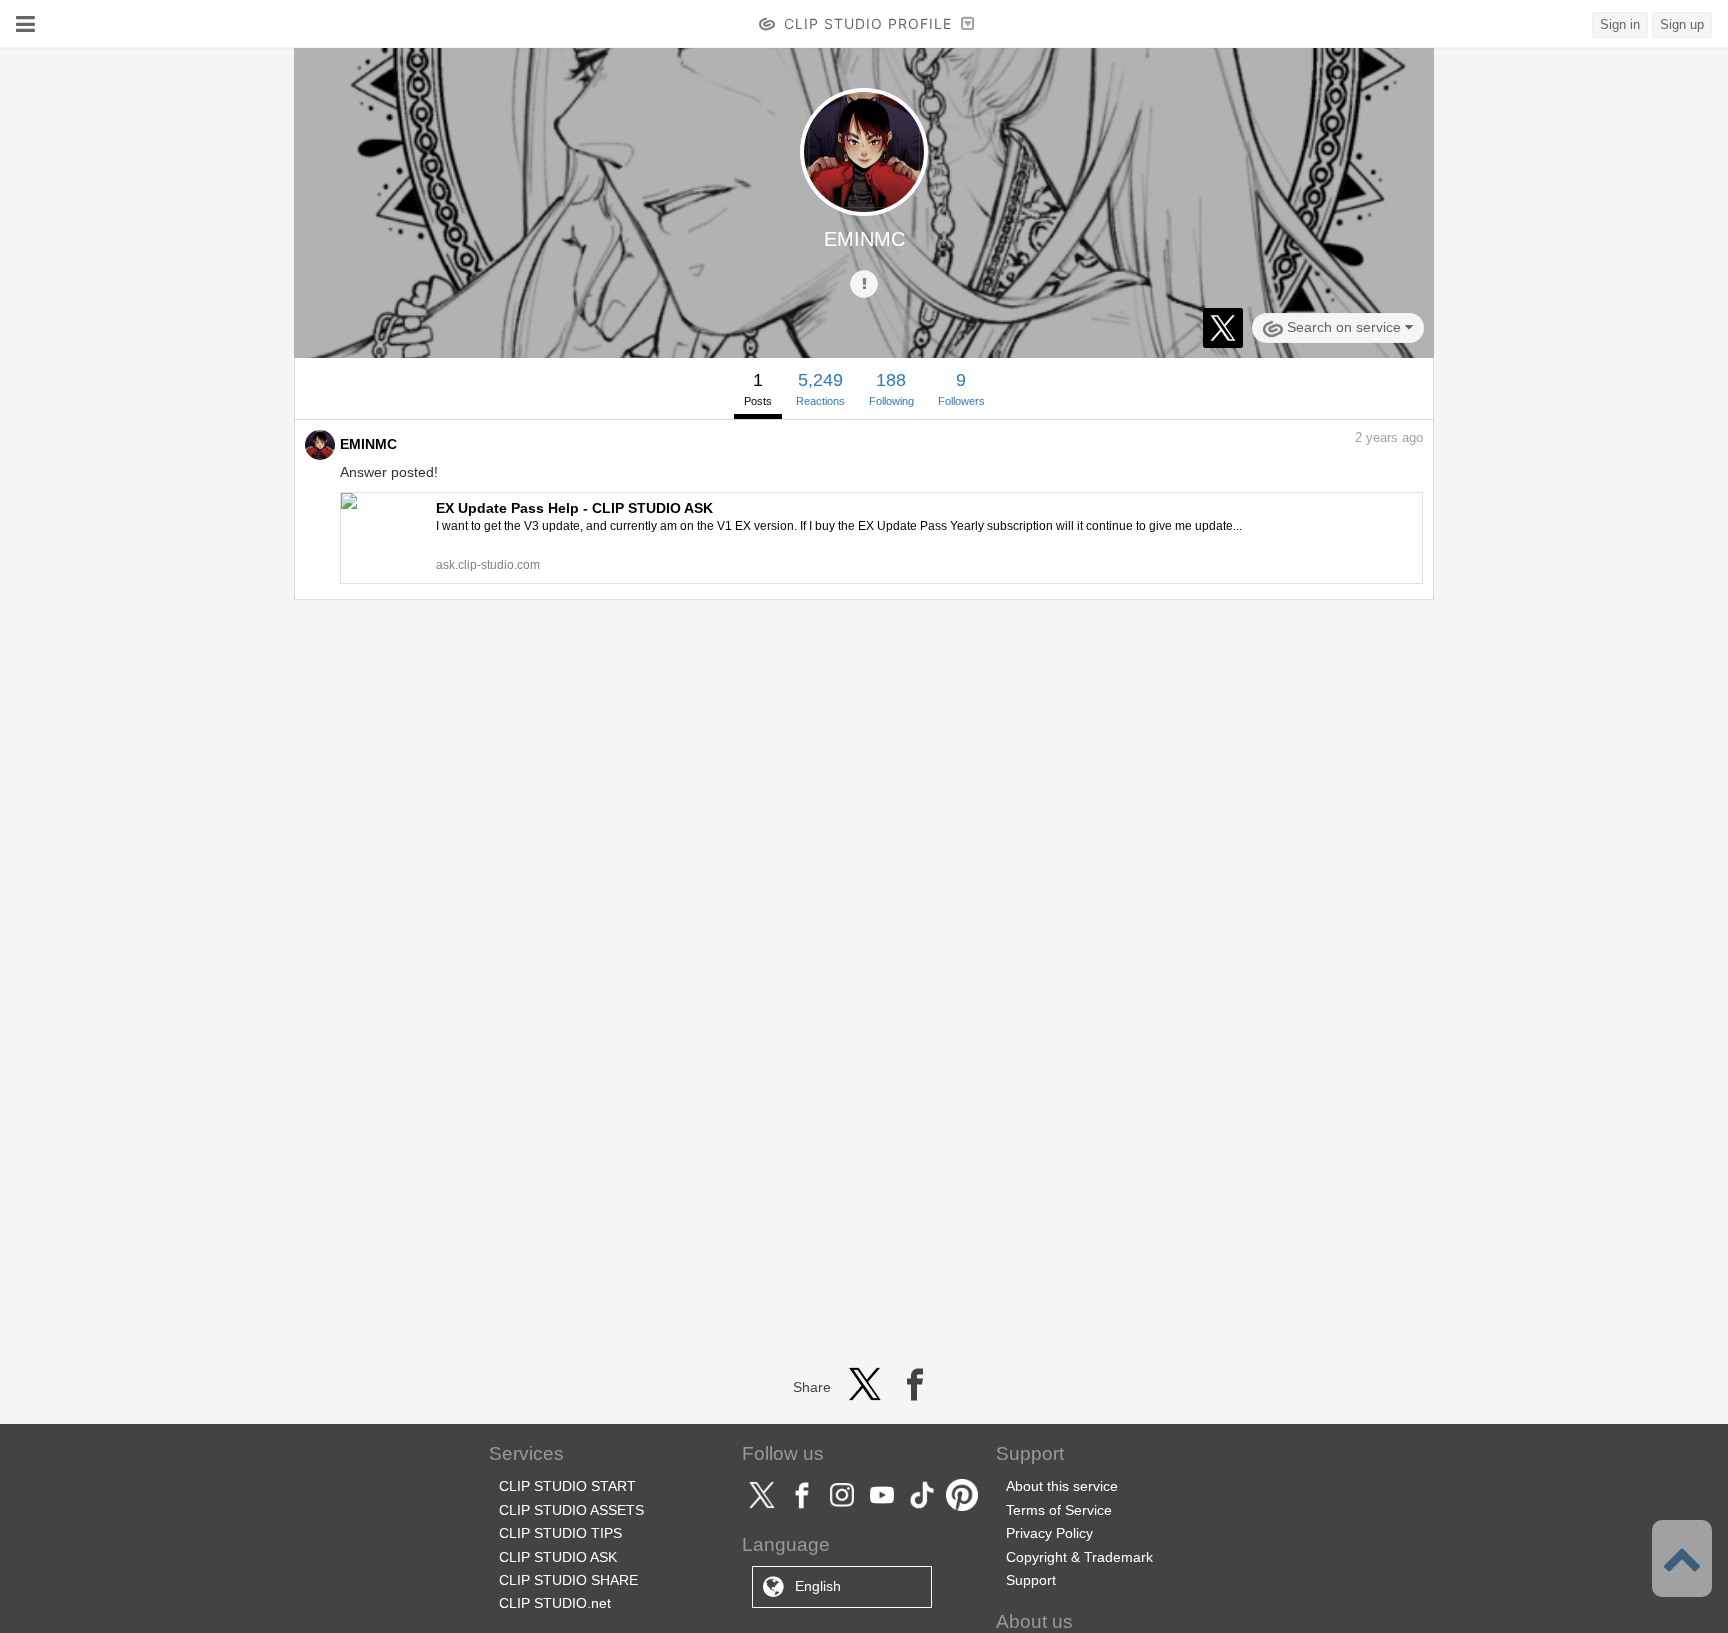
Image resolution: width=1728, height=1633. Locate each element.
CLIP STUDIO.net (555, 1603)
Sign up (1682, 24)
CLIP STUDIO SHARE (568, 1580)
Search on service (1344, 327)
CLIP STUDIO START (567, 1486)
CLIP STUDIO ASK (558, 1557)
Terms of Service (1059, 1510)
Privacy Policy (1049, 1533)
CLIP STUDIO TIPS (560, 1533)
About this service (1062, 1486)
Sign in (1620, 24)
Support (1031, 1580)
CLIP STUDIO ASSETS (571, 1510)
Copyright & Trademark (1079, 1557)
